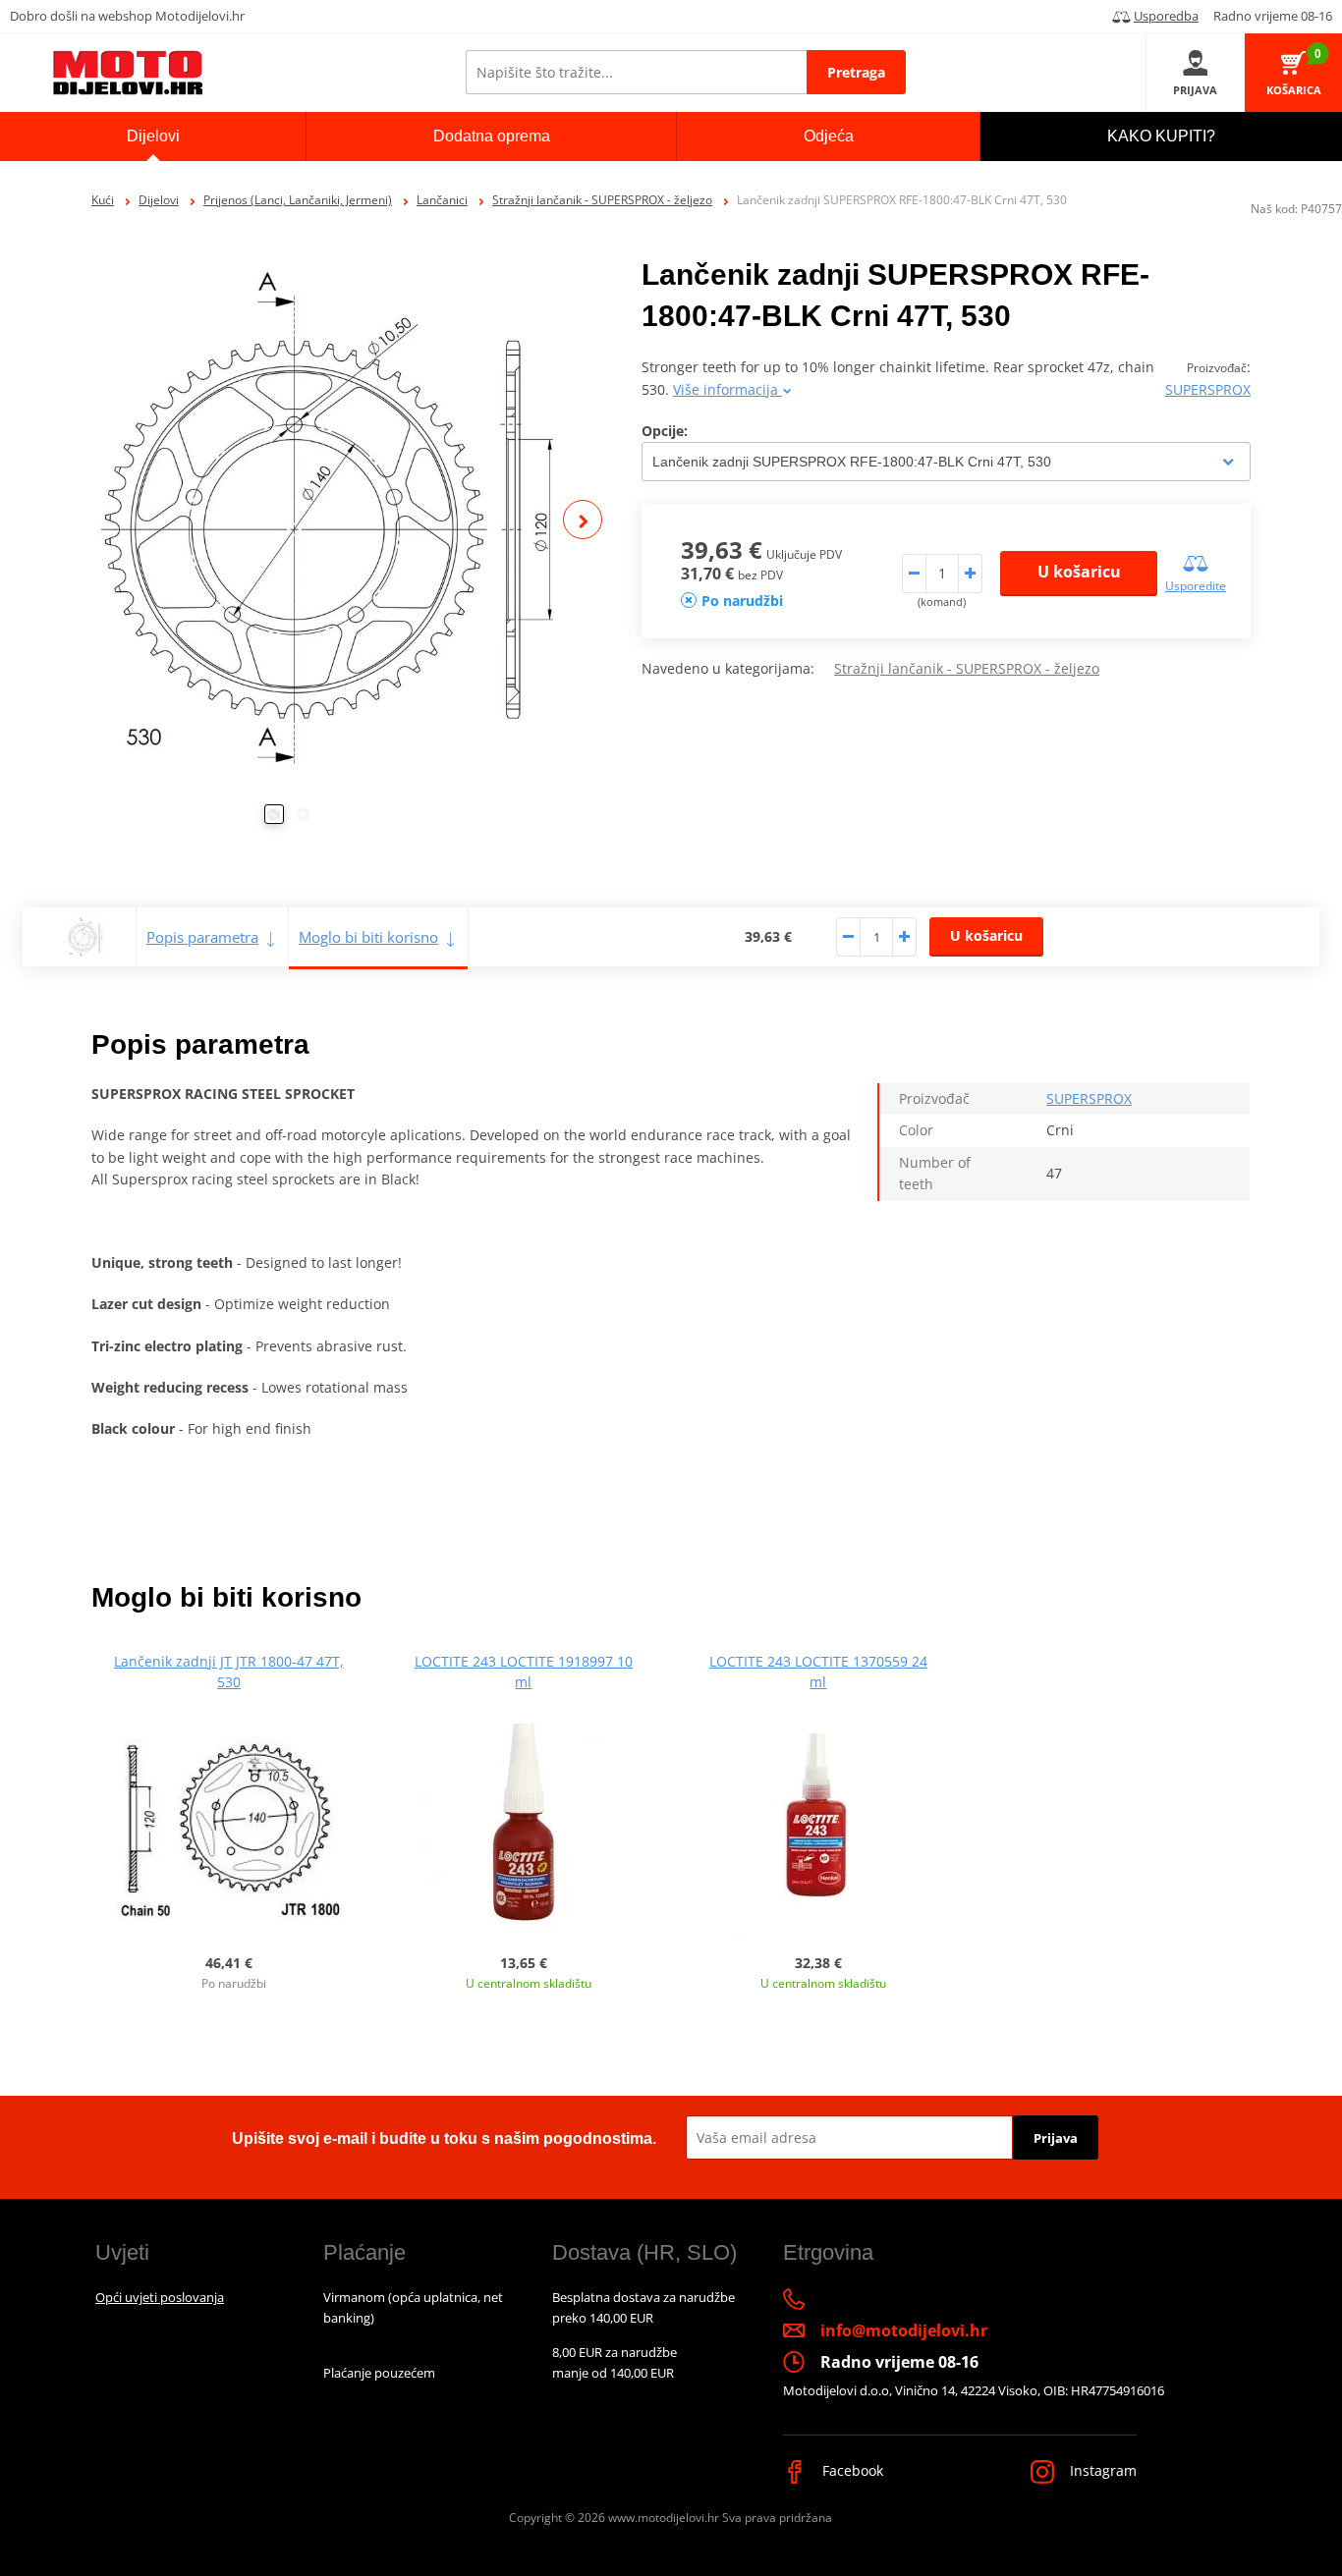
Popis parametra (202, 937)
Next (583, 520)
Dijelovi (159, 200)
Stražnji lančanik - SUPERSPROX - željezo (602, 200)
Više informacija (727, 389)
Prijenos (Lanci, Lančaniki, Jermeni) (298, 200)
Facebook (851, 2470)
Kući (103, 200)
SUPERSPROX (1208, 389)
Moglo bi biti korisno (368, 937)
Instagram (1101, 2470)
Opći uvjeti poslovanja (160, 2297)
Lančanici (442, 200)
